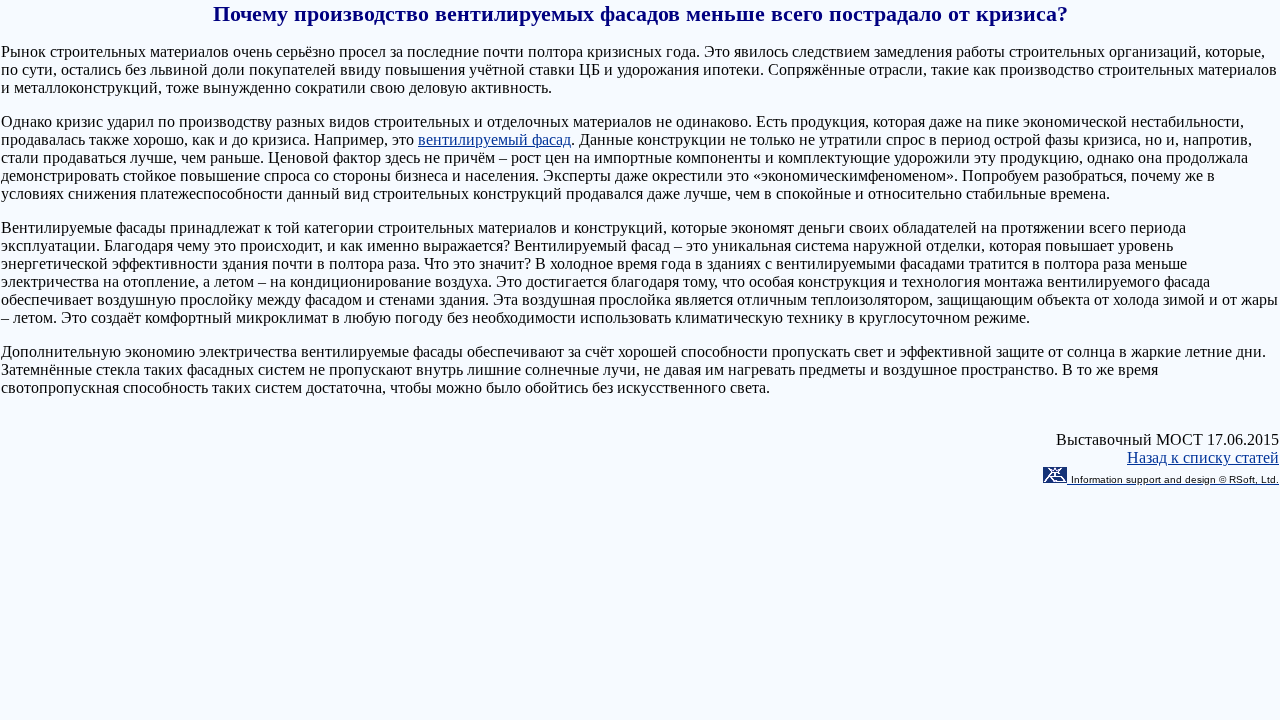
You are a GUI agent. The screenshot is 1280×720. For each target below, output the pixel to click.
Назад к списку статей (1203, 457)
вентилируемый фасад (494, 139)
